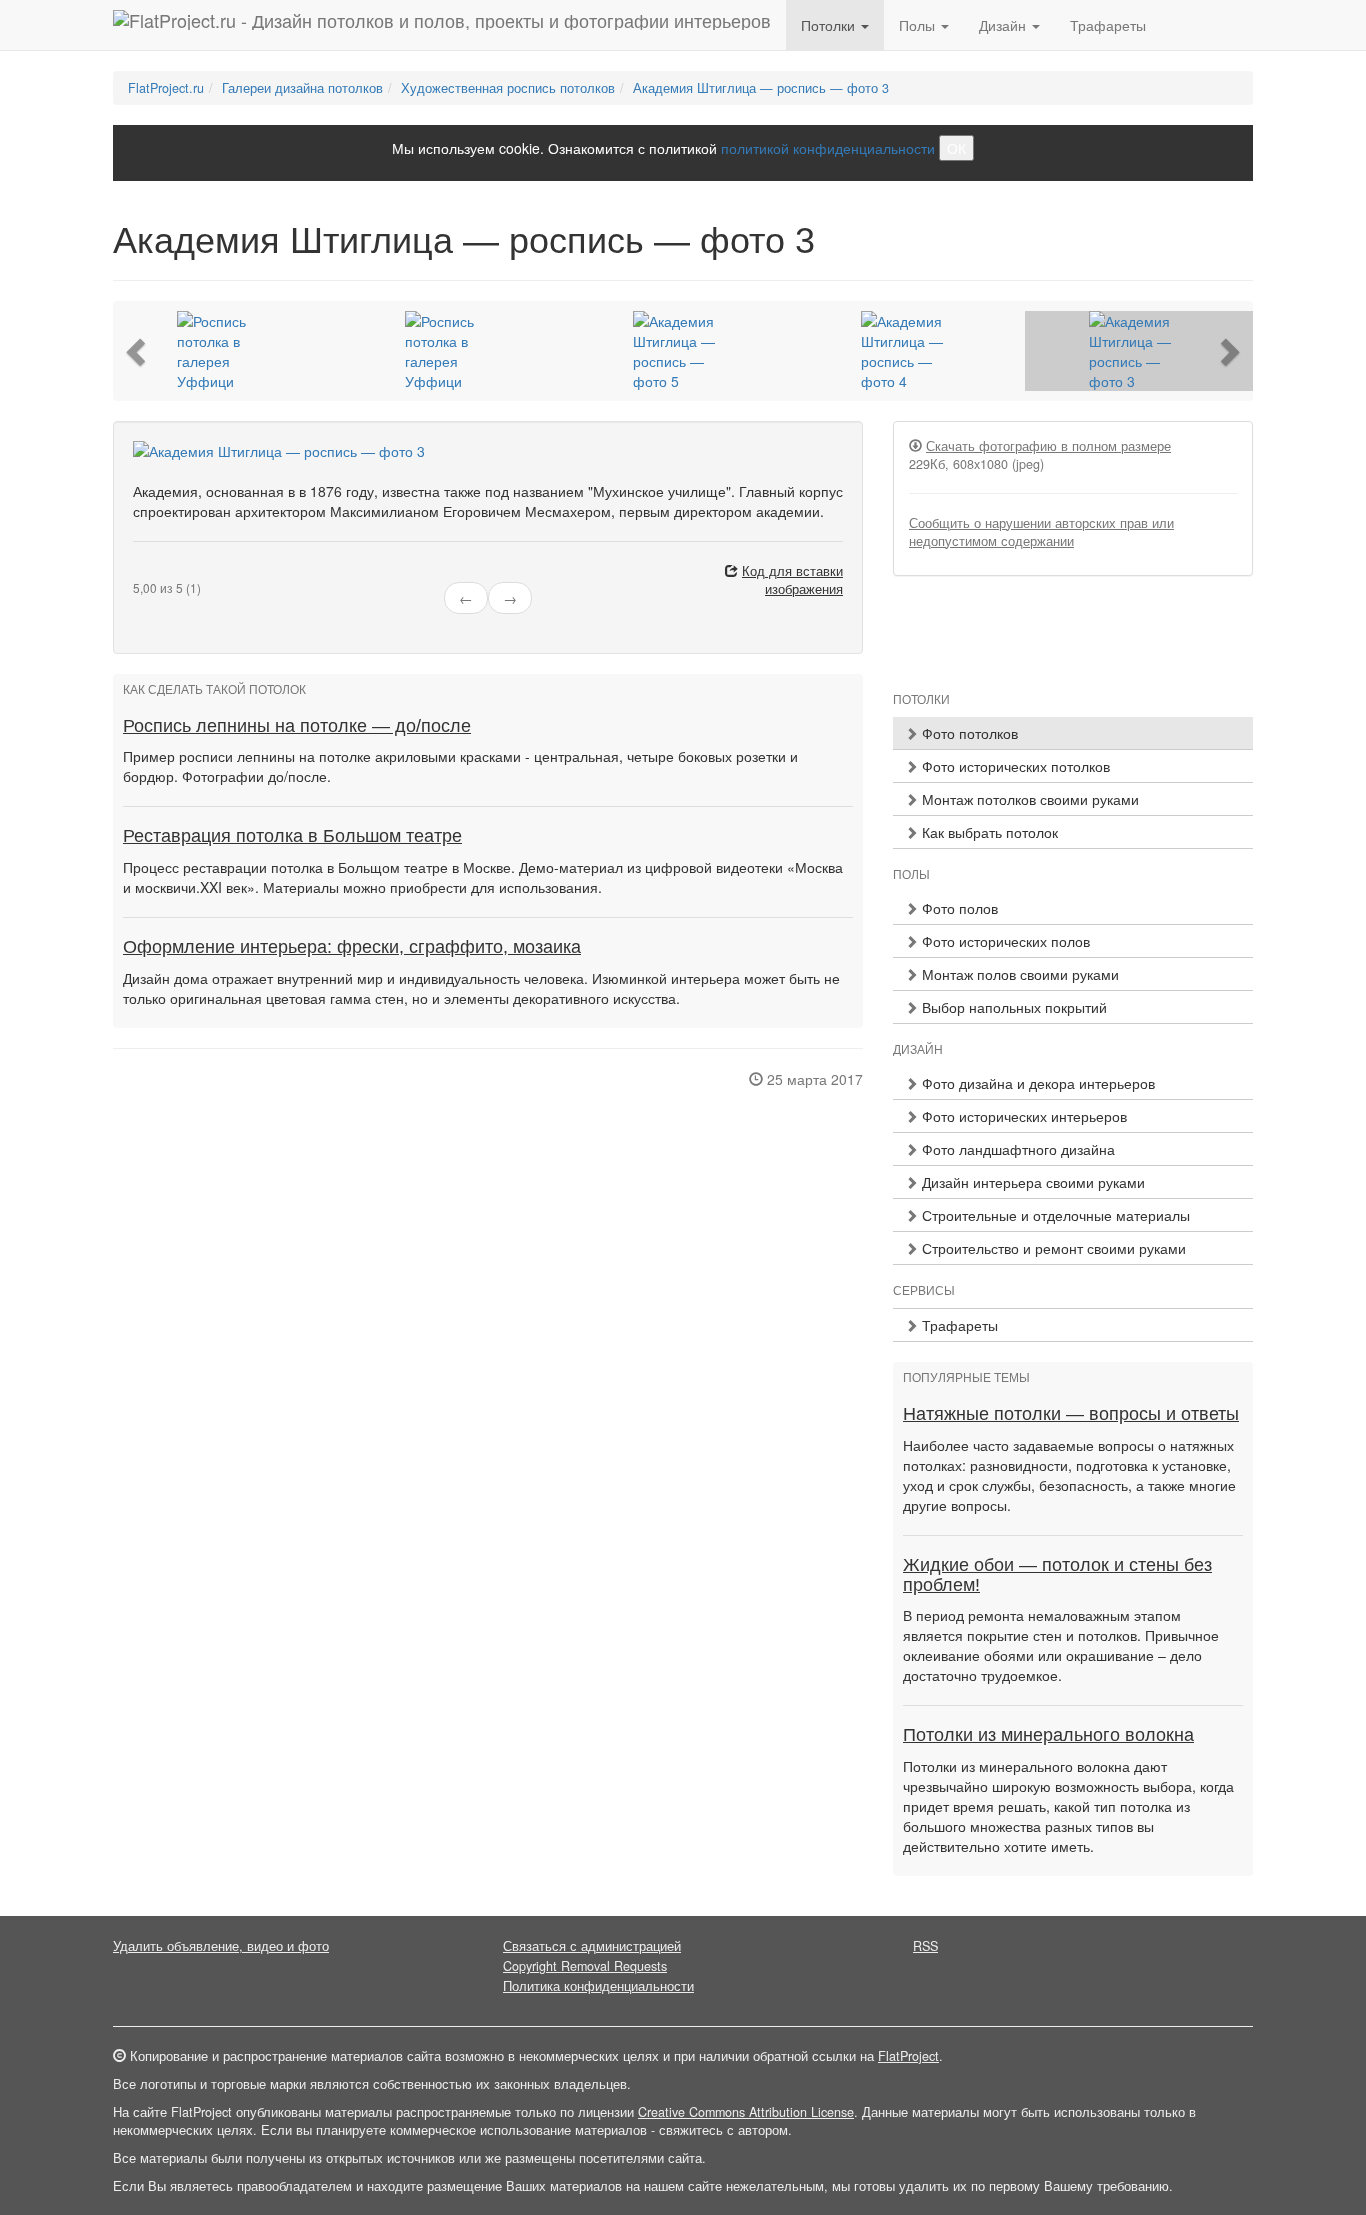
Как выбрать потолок (988, 832)
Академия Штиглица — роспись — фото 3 (761, 88)
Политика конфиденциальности (598, 1986)
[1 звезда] (139, 572)
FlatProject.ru (166, 88)
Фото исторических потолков (1014, 766)
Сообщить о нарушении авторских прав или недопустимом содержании (1041, 532)
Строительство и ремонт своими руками (1052, 1248)
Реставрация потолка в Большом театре (292, 836)
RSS (925, 1946)
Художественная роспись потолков (508, 88)
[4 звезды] (175, 572)
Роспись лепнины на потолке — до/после (297, 726)
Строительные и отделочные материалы (1054, 1215)
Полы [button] (919, 25)
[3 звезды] (163, 572)
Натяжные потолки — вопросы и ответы (1071, 1414)
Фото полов (958, 908)
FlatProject (908, 2056)
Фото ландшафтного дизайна (1016, 1149)
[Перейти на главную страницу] (442, 25)
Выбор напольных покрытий (1012, 1007)
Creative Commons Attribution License (746, 2112)
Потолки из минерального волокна (1048, 1735)
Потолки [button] (830, 25)
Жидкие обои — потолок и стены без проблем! (1057, 1575)
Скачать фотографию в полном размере (1048, 446)
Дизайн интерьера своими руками (1031, 1182)
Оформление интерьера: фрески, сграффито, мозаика (352, 947)
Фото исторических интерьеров (1022, 1116)
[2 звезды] (151, 572)
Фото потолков (968, 733)
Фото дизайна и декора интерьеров (1036, 1083)
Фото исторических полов (1004, 941)
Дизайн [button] (1004, 25)
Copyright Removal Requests (585, 1966)
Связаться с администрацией (592, 1946)
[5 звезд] (187, 572)
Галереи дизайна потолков (302, 88)
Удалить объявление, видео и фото (221, 1946)
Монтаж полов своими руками (1018, 974)
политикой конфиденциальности (828, 148)
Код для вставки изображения (792, 580)
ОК (956, 148)
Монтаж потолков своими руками (1028, 799)
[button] (138, 351)
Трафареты (1108, 25)
